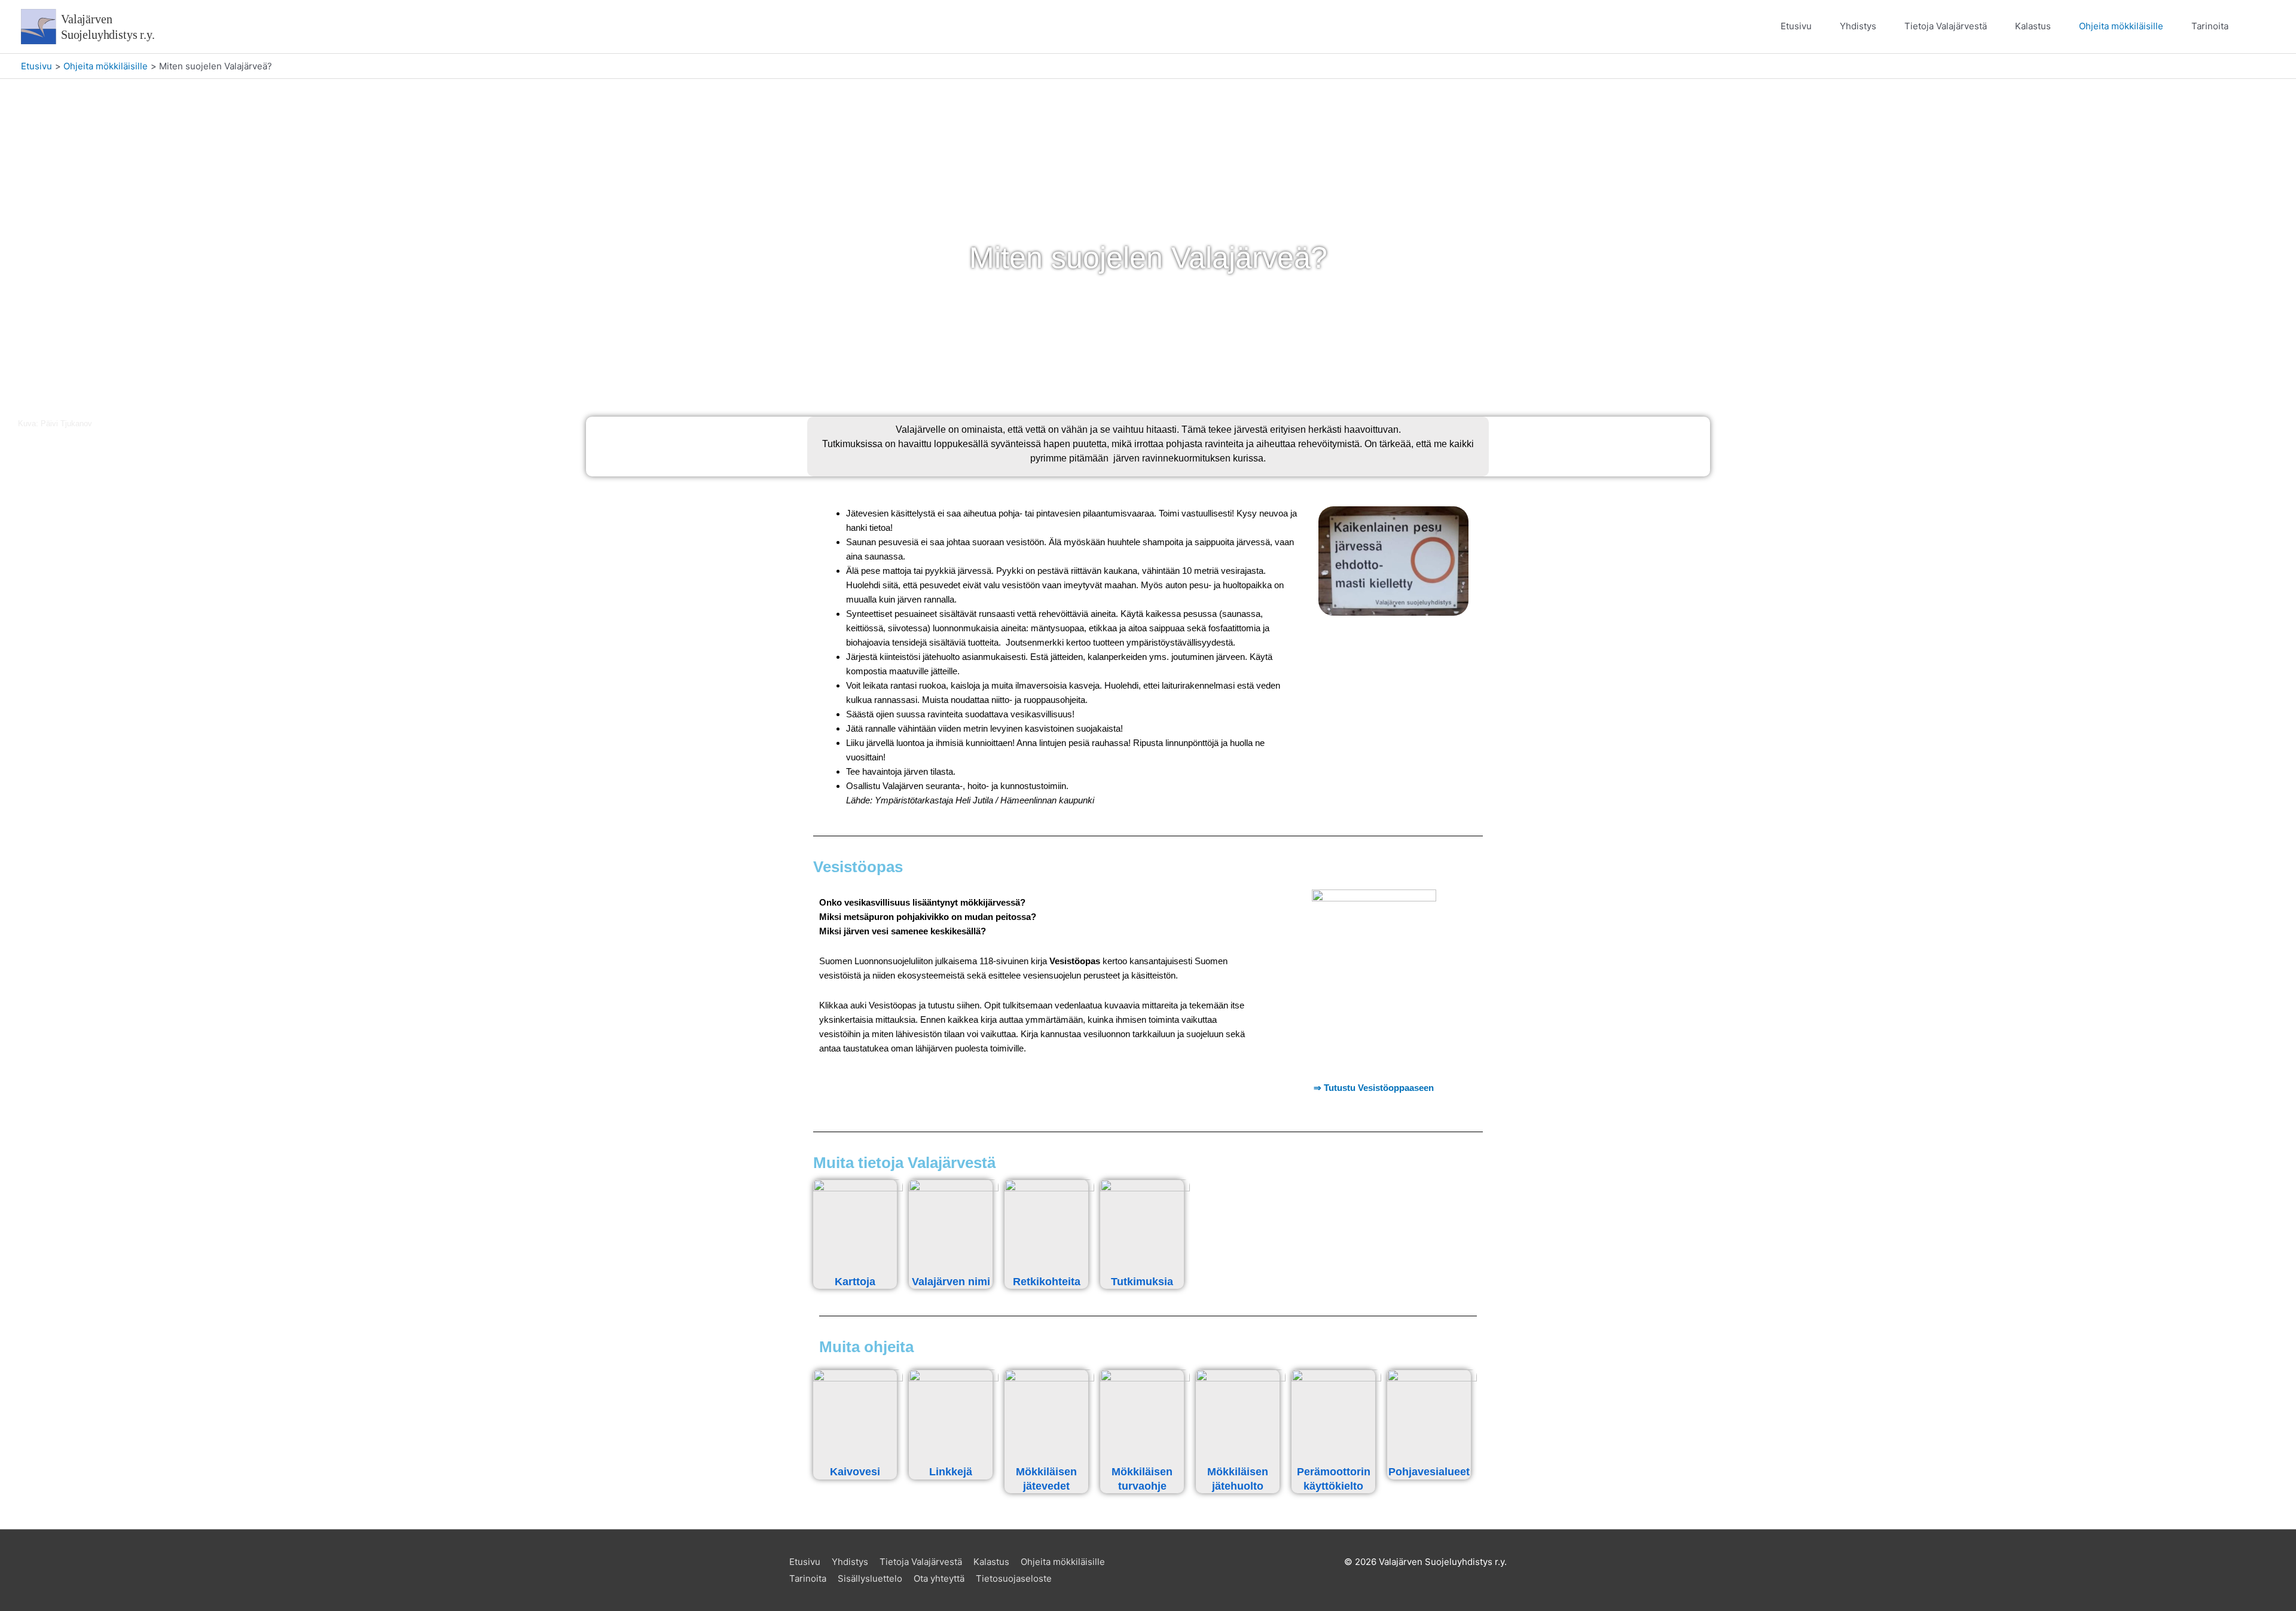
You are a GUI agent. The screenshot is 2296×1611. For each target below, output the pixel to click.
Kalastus (2033, 26)
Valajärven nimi (951, 1282)
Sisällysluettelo (870, 1578)
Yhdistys (1858, 26)
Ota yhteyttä (939, 1578)
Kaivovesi (855, 1472)
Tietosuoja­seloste (1014, 1578)
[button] (2261, 27)
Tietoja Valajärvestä (1946, 26)
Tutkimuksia (1142, 1282)
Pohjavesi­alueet (1429, 1472)
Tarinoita (2210, 26)
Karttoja (855, 1282)
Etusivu (1796, 26)
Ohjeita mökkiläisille (2121, 26)
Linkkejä (951, 1472)
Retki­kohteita (1047, 1282)
